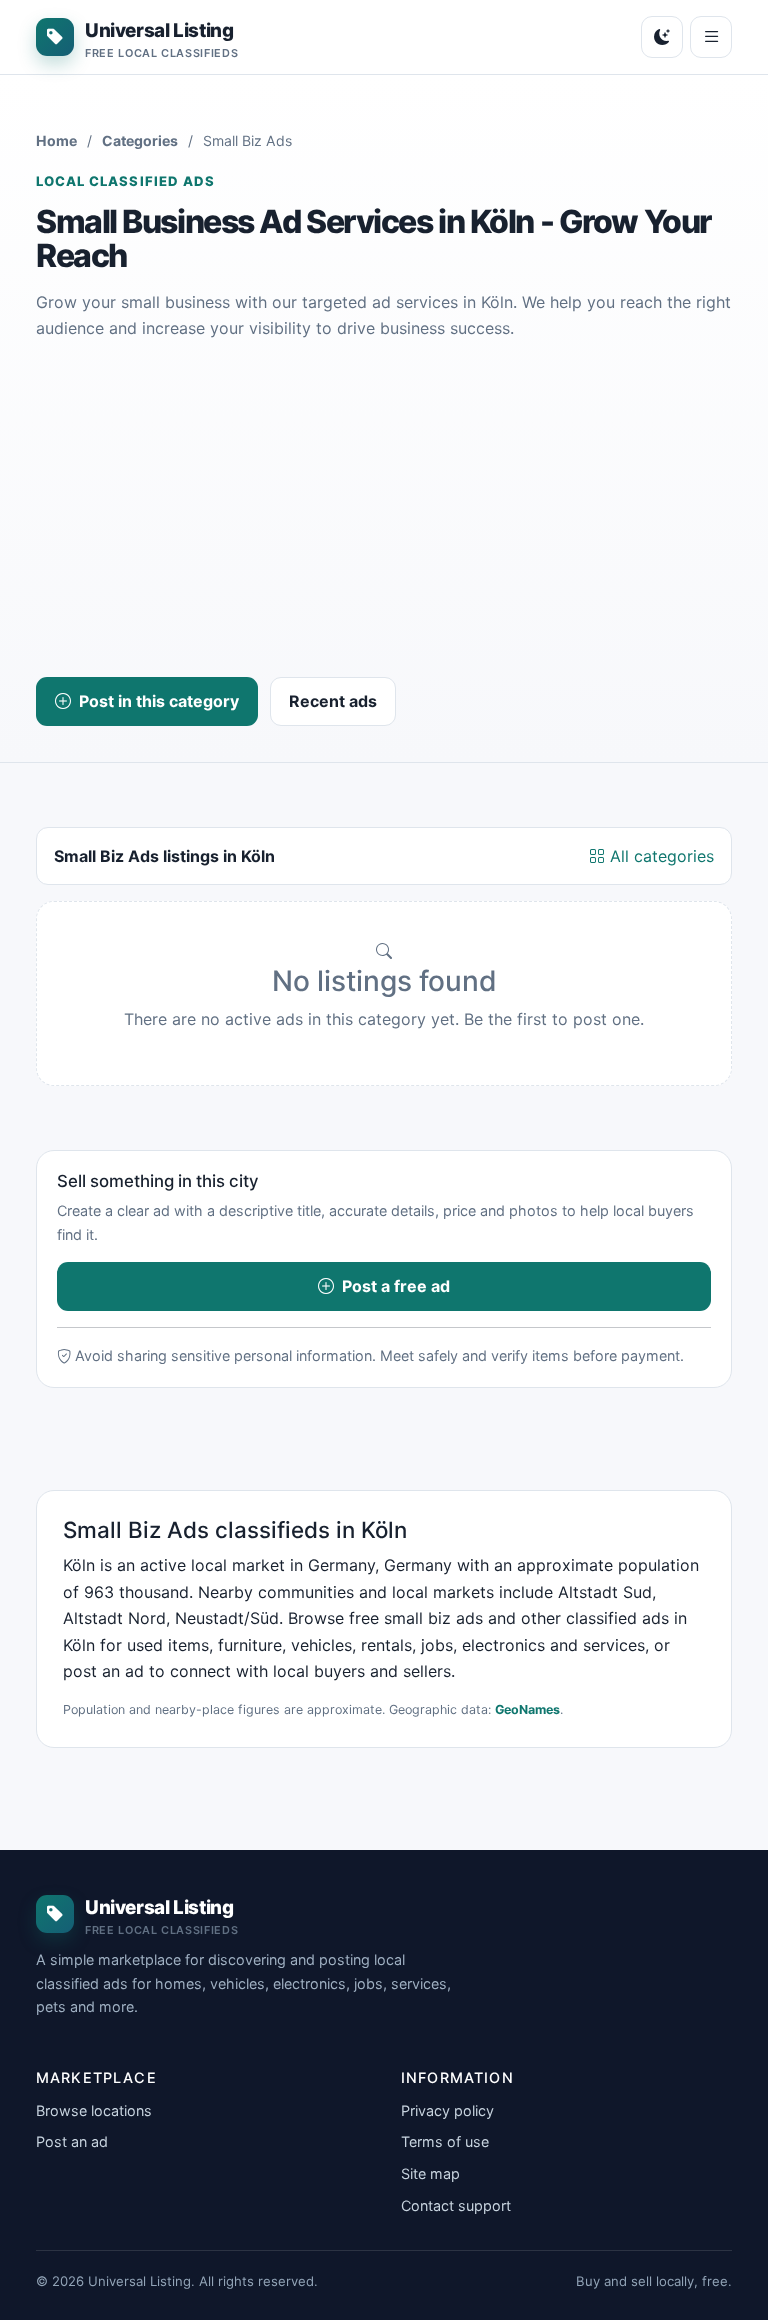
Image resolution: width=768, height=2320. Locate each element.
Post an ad (72, 2141)
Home (56, 140)
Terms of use (445, 2141)
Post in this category (159, 701)
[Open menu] (711, 37)
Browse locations (94, 2110)
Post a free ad (396, 1286)
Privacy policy (447, 2110)
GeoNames (527, 1709)
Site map (430, 2173)
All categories (659, 856)
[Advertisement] (384, 509)
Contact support (456, 2205)
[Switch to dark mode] (662, 37)
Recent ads (333, 701)
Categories (140, 140)
